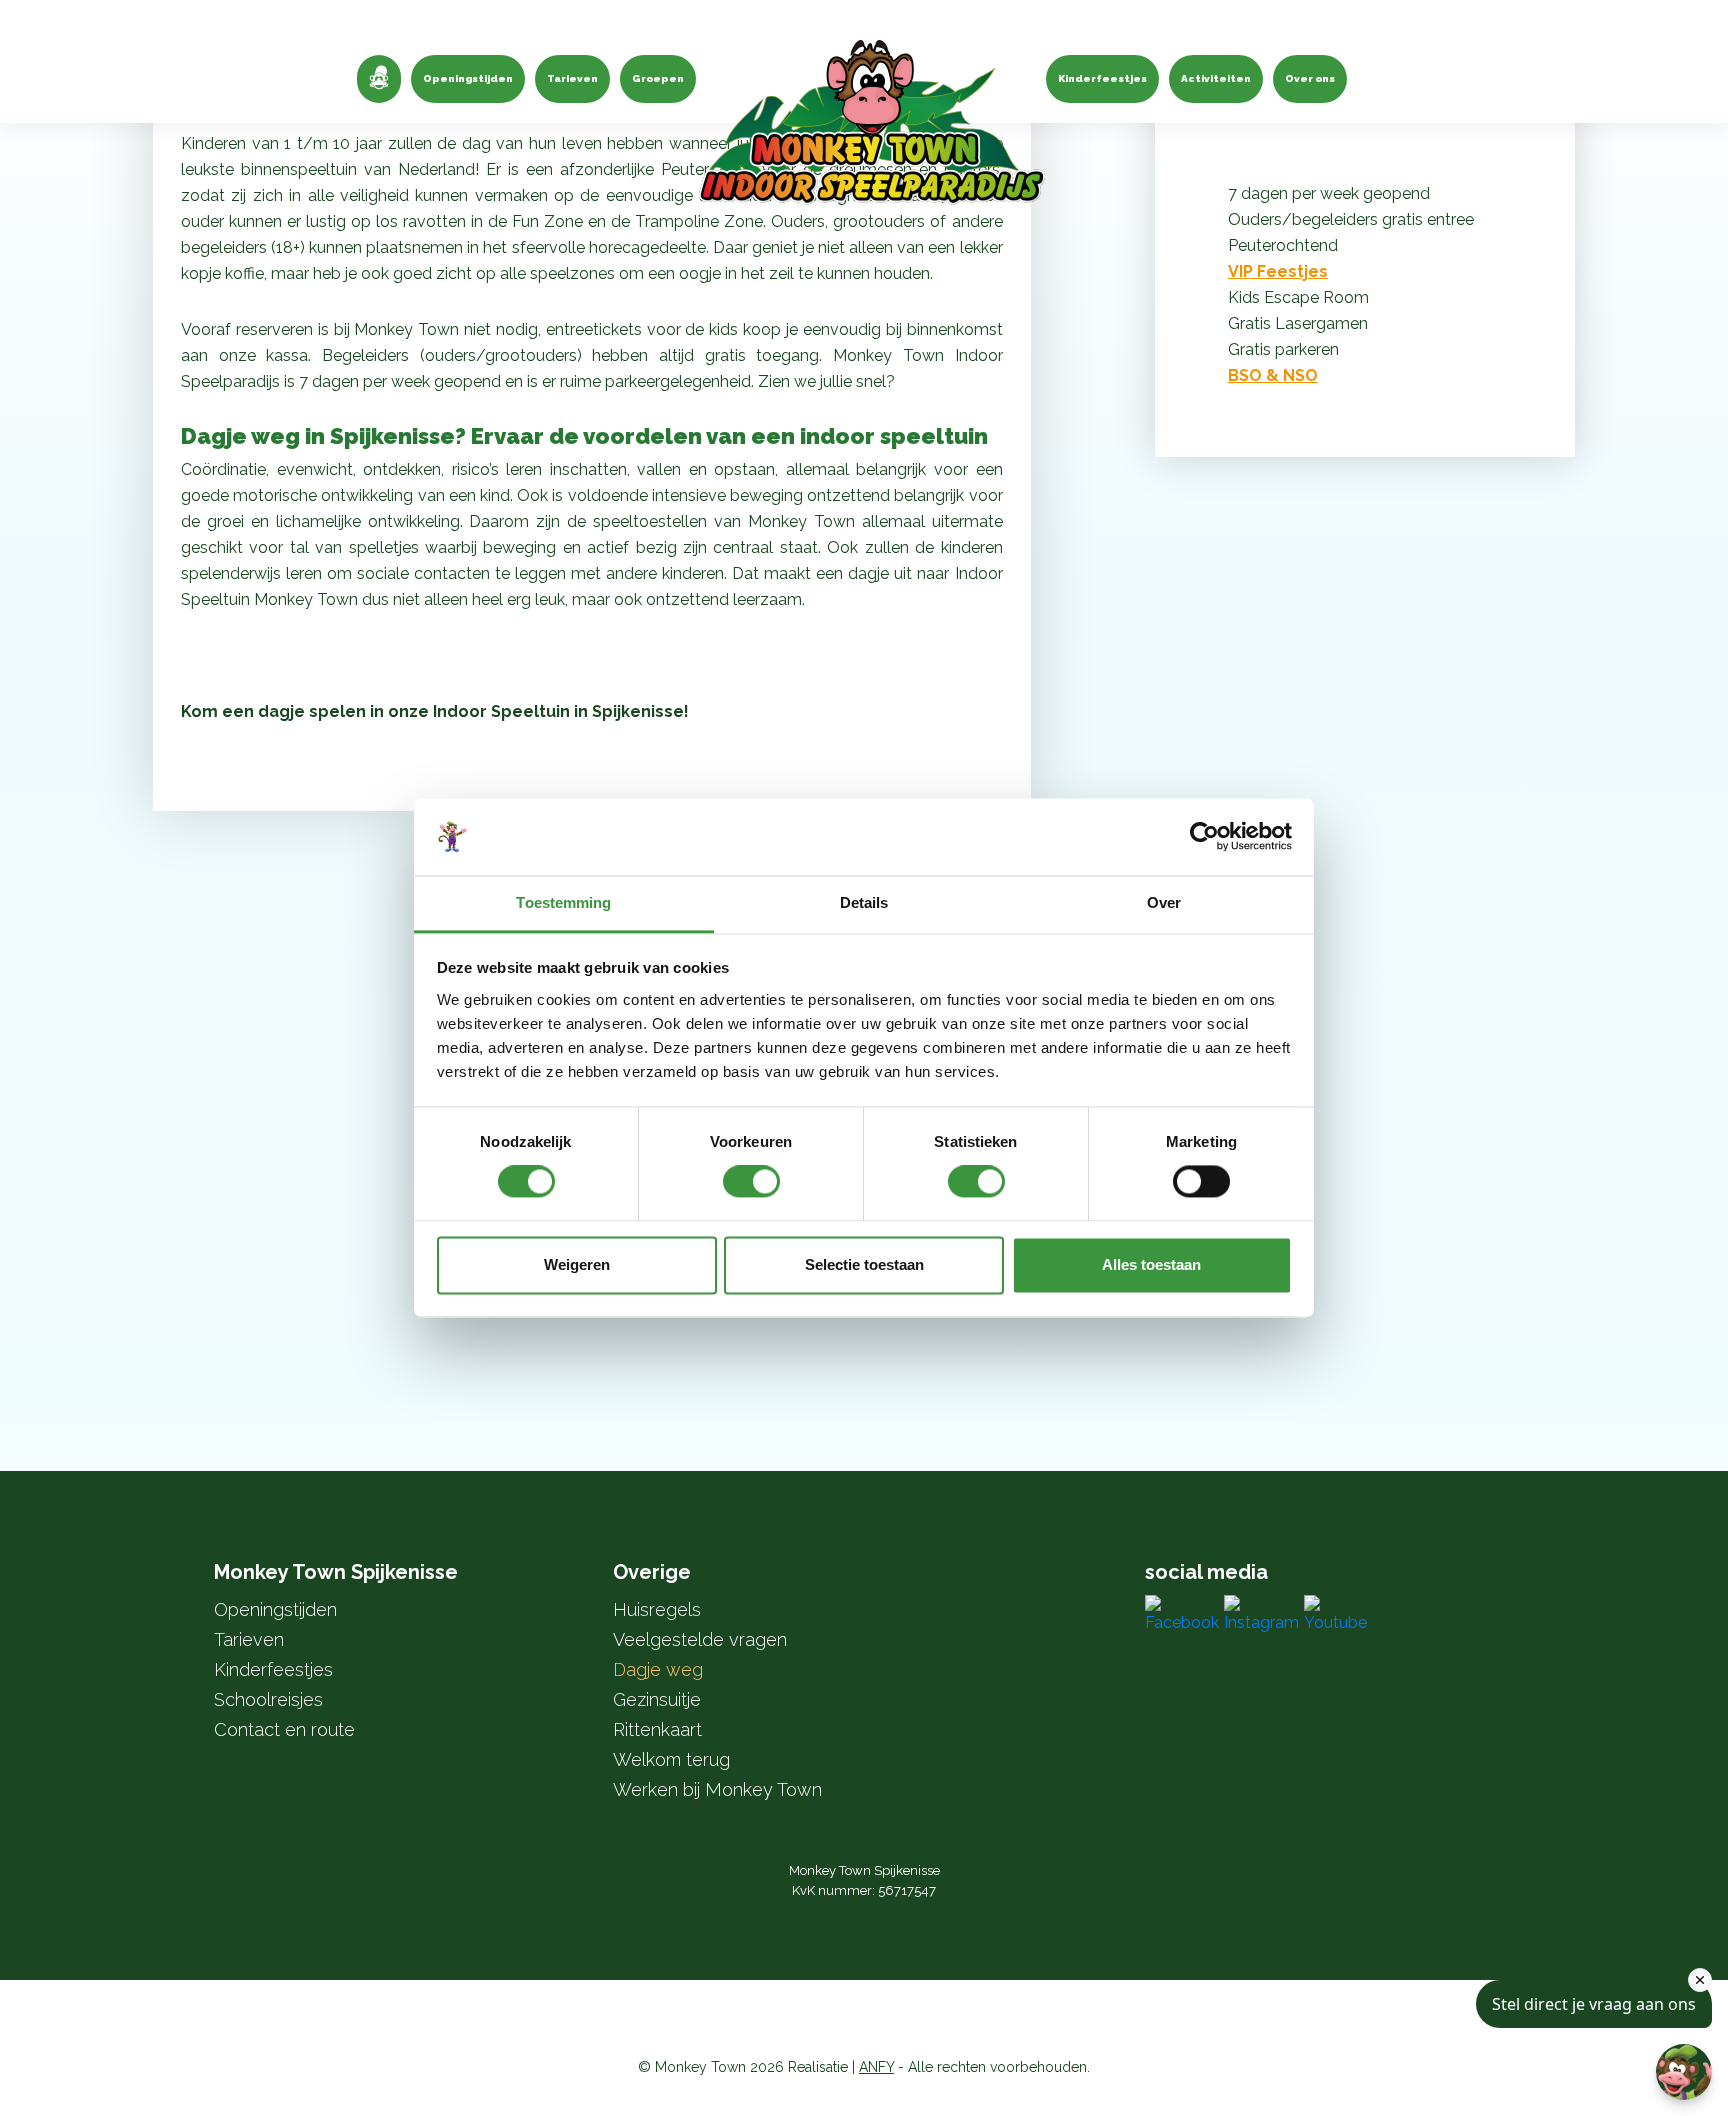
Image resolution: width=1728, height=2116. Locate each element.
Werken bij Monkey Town (717, 1789)
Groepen (658, 78)
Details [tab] (864, 902)
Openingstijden (468, 78)
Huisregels (657, 1609)
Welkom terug (671, 1759)
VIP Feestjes (1278, 271)
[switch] (751, 1182)
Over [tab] (1164, 902)
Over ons (1310, 78)
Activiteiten (1216, 78)
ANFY (876, 2067)
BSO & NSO (1273, 375)
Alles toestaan (1151, 1264)
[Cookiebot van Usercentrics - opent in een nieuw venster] (1204, 837)
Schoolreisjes (268, 1699)
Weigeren (577, 1264)
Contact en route (284, 1729)
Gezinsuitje (657, 1699)
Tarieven (572, 78)
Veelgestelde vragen (700, 1639)
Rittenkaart (657, 1729)
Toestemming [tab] (563, 902)
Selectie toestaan (864, 1264)
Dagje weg (658, 1669)
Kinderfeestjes (1102, 78)
